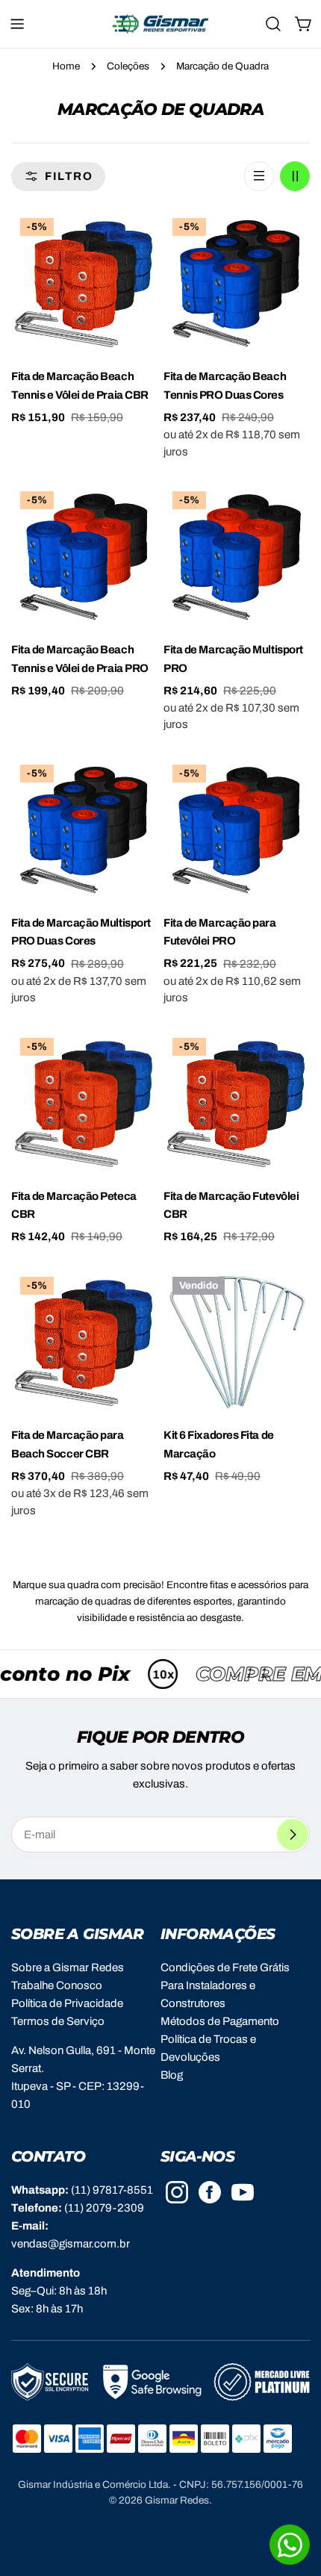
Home (66, 66)
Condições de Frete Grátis (225, 1967)
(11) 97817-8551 (112, 2190)
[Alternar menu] (17, 24)
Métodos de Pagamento (220, 2021)
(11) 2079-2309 (104, 2208)
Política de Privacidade (67, 2003)
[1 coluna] (259, 176)
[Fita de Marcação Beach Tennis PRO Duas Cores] (237, 282)
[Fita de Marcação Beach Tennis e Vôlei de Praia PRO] (84, 556)
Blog (172, 2075)
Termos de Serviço (58, 2021)
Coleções (128, 66)
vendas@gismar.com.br (71, 2244)
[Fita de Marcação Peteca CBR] (84, 1102)
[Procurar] (273, 24)
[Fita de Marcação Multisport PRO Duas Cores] (84, 829)
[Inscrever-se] (293, 1835)
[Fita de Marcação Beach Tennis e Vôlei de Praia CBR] (84, 282)
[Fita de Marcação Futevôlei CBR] (237, 1102)
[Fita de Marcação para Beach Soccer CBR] (84, 1341)
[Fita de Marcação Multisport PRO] (237, 556)
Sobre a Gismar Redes (68, 1967)
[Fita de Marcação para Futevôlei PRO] (237, 829)
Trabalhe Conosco (57, 1985)
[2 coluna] (295, 176)
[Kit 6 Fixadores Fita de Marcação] (237, 1341)
